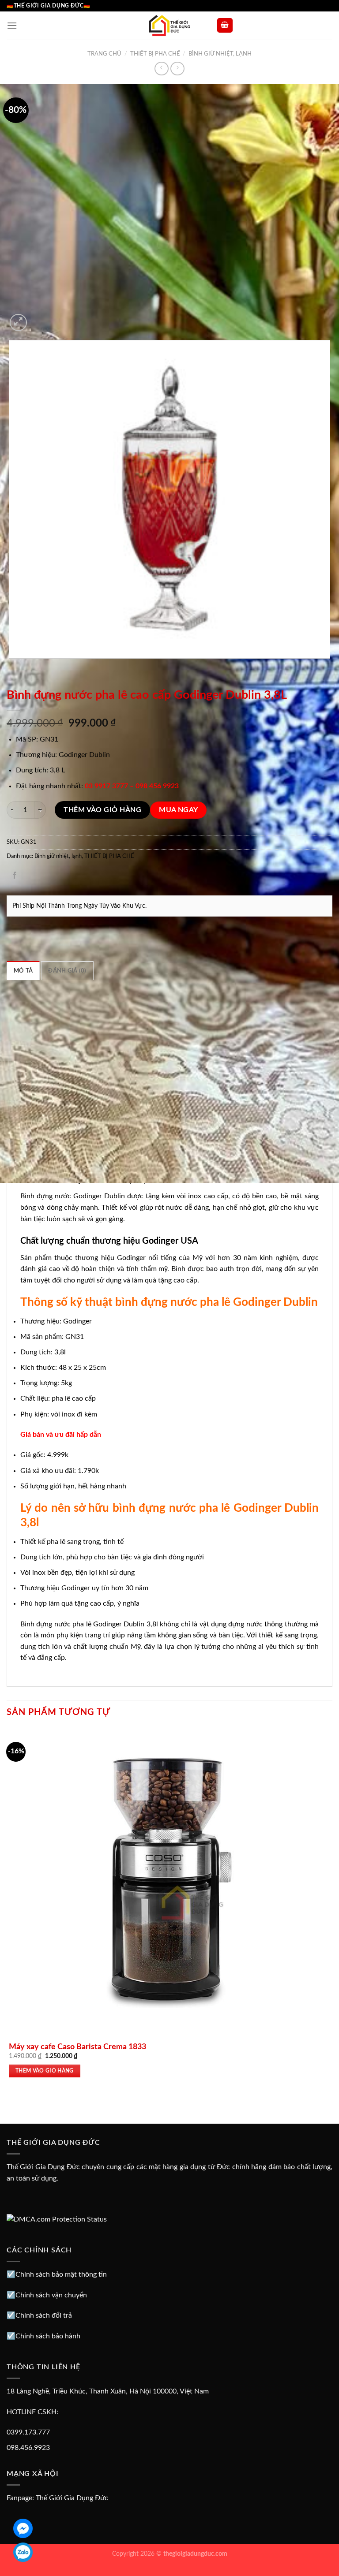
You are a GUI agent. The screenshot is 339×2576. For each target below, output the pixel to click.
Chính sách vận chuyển (51, 2295)
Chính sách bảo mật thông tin (61, 2274)
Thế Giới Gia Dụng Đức (72, 2498)
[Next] (40, 318)
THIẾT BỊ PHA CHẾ (155, 54)
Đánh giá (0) (67, 971)
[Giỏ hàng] (225, 25)
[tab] (23, 970)
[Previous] (11, 667)
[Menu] (12, 25)
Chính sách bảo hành (48, 2336)
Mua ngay (179, 810)
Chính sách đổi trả (44, 2315)
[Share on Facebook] (15, 876)
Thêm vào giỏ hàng (102, 810)
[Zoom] (18, 322)
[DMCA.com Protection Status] (57, 2219)
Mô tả (23, 971)
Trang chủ (104, 54)
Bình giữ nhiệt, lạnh (220, 54)
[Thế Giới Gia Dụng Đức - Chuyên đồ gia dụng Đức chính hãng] (169, 26)
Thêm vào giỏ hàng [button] (45, 2071)
